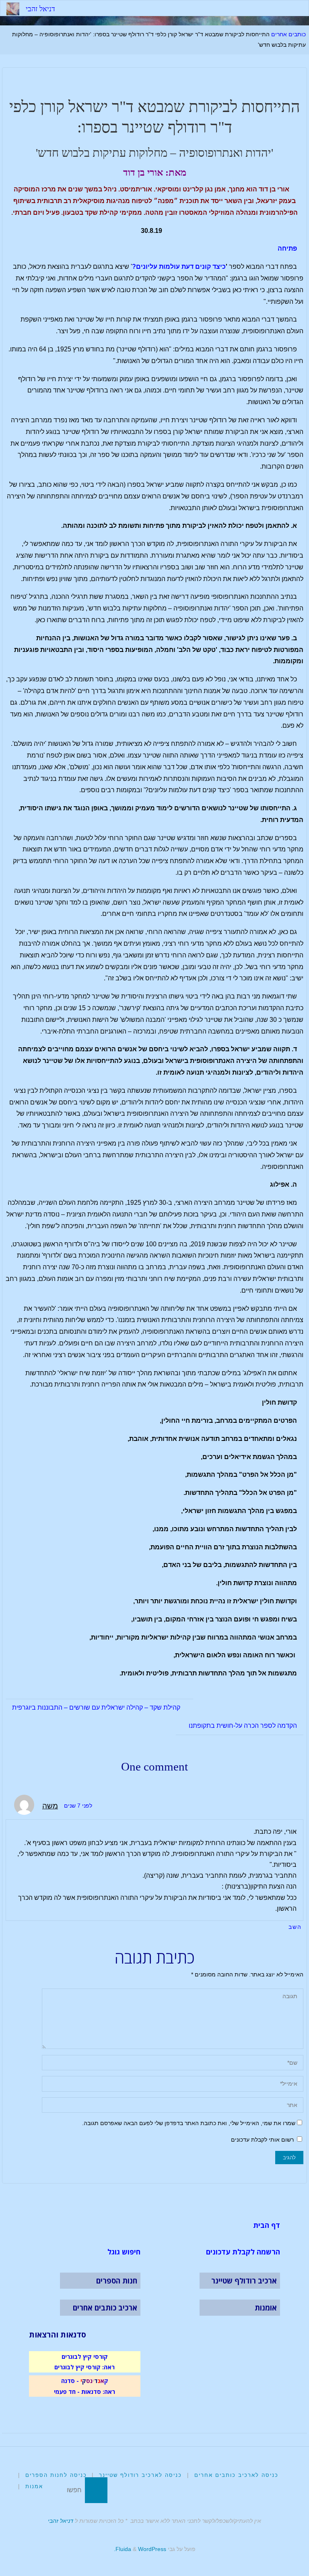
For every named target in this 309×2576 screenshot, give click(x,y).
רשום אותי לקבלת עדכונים (263, 2140)
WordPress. (140, 2549)
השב (295, 1927)
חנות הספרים (117, 2281)
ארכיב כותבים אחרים (105, 2308)
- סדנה (70, 2381)
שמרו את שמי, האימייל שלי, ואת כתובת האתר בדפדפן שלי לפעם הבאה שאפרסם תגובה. (189, 2123)
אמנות (34, 2486)
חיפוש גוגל (124, 2252)
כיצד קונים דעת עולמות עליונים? (179, 267)
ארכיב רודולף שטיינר (244, 2281)
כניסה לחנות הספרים (56, 2475)
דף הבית (267, 2225)
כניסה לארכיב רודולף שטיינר (140, 2475)
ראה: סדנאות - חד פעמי (84, 2391)
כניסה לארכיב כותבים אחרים (236, 2475)
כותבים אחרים (288, 34)
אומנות (266, 2308)
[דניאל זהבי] (13, 8)
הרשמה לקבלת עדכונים (243, 2252)
